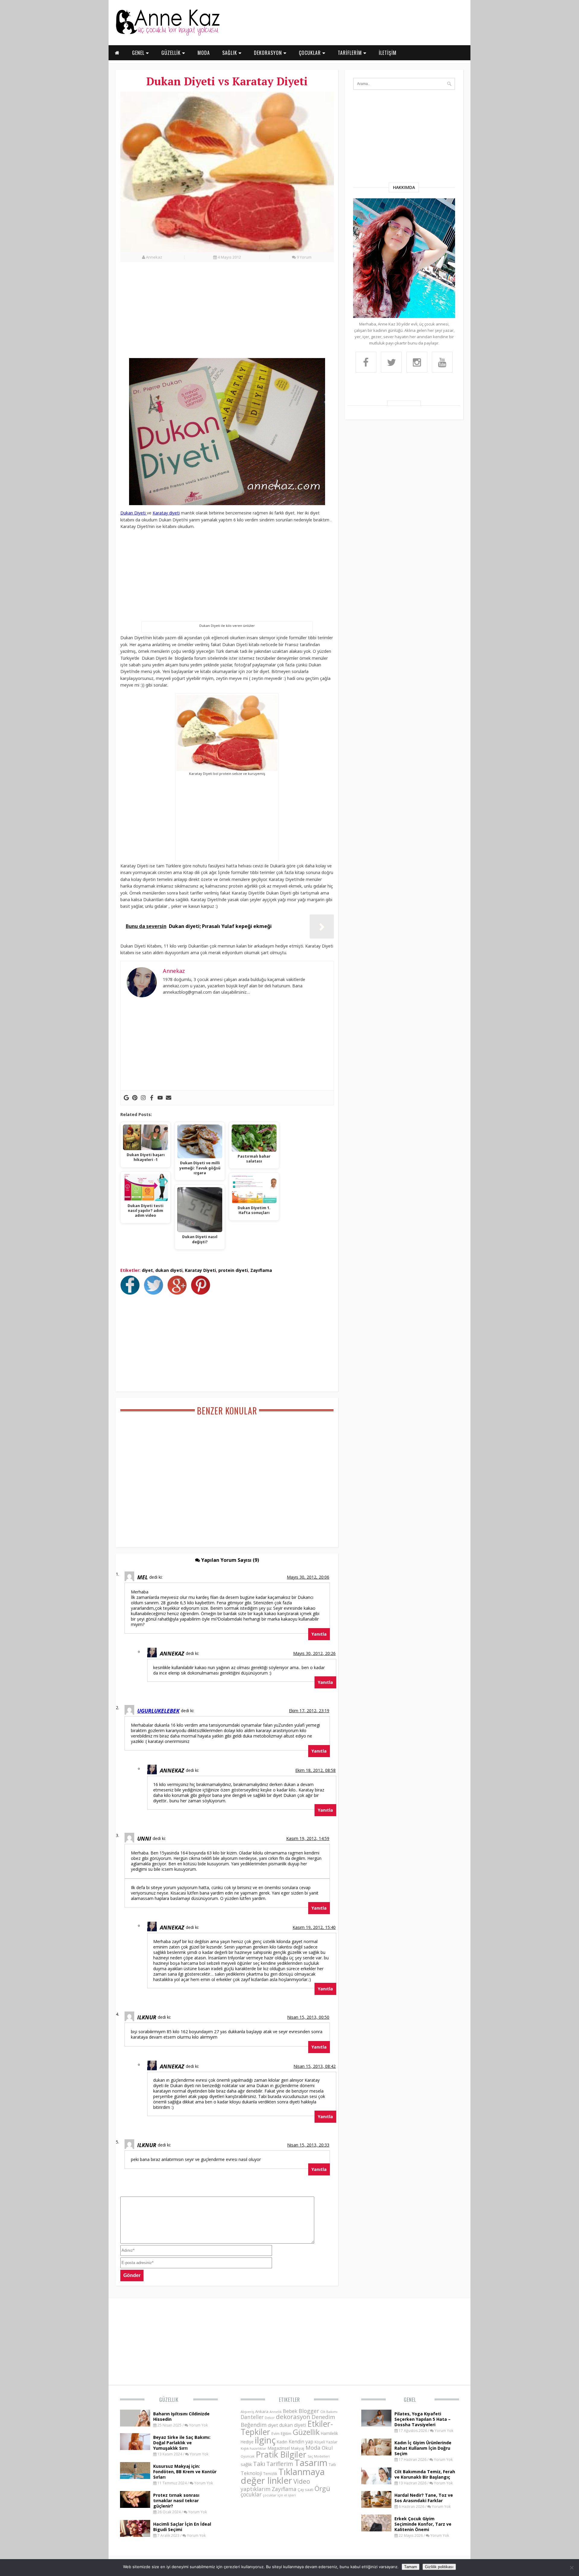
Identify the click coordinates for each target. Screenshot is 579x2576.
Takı (259, 2464)
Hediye (247, 2442)
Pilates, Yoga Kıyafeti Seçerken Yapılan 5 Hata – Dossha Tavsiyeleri (422, 2419)
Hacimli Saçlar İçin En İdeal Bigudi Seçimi (182, 2527)
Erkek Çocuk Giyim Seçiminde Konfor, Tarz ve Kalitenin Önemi (423, 2524)
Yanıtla (319, 1634)
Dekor (270, 2418)
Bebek (290, 2411)
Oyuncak (248, 2456)
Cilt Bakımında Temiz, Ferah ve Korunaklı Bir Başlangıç (425, 2474)
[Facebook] (152, 1098)
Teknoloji (251, 2473)
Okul (327, 2448)
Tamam (411, 2567)
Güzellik (169, 2400)
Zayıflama (261, 1270)
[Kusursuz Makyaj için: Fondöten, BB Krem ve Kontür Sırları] (135, 2477)
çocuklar (251, 2494)
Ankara (262, 2411)
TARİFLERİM (351, 53)
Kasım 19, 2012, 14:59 (308, 1838)
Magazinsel (279, 2448)
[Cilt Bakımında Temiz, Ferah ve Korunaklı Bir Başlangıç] (376, 2483)
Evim (275, 2434)
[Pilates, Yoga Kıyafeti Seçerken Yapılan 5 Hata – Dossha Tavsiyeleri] (376, 2425)
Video (302, 2481)
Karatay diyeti (166, 513)
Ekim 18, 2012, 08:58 (315, 1770)
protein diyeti (233, 1270)
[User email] (169, 1098)
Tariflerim (280, 2464)
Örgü (322, 2488)
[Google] (126, 1098)
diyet (147, 1270)
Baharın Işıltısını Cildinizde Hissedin (181, 2416)
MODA (204, 53)
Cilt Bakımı (329, 2412)
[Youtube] (160, 1098)
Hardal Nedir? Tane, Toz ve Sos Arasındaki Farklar (424, 2498)
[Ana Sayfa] (167, 34)
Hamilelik (329, 2433)
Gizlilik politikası (439, 2567)
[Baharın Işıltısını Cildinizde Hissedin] (135, 2425)
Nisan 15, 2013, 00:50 (308, 2017)
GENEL (139, 53)
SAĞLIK (230, 53)
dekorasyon (293, 2417)
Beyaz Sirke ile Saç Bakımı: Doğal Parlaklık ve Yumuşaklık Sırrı (182, 2443)
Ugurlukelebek (158, 1711)
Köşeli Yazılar (326, 2442)
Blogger (309, 2411)
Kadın (282, 2442)
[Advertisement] (227, 313)
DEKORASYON (269, 53)
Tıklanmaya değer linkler (283, 2476)
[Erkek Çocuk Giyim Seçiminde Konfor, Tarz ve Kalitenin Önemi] (376, 2530)
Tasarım (311, 2463)
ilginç (265, 2440)
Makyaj (298, 2448)
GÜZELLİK (172, 53)
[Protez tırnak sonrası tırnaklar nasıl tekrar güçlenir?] (135, 2506)
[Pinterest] (135, 1098)
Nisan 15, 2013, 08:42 (315, 2066)
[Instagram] (143, 1098)
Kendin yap (301, 2442)
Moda (313, 2447)
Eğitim (286, 2433)
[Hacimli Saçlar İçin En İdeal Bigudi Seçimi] (135, 2535)
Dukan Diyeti (134, 513)
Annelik (276, 2412)
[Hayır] (571, 2568)
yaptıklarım (256, 2489)
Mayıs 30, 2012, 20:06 (308, 1577)
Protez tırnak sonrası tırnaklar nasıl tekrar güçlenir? (176, 2501)
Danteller (252, 2417)
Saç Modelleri (319, 2456)
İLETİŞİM (388, 53)
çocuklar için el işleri (279, 2495)
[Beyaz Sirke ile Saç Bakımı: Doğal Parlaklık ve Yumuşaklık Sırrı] (135, 2448)
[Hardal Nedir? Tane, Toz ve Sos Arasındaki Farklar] (376, 2506)
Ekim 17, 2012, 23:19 (309, 1711)
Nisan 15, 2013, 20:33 (308, 2145)
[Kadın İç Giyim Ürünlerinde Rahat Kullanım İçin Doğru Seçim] (376, 2454)
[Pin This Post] (202, 1293)
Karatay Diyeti (200, 1270)
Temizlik (270, 2474)
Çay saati (305, 2490)
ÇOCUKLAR (311, 53)
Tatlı (332, 2464)
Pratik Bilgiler (281, 2454)
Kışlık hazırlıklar (253, 2448)
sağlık (246, 2464)
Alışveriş (247, 2412)
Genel (410, 2400)
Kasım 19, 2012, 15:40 (314, 1927)
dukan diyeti (169, 1270)
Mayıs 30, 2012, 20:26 (314, 1653)
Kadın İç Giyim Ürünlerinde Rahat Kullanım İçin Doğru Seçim (423, 2448)
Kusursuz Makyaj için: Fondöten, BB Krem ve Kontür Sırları (185, 2472)
